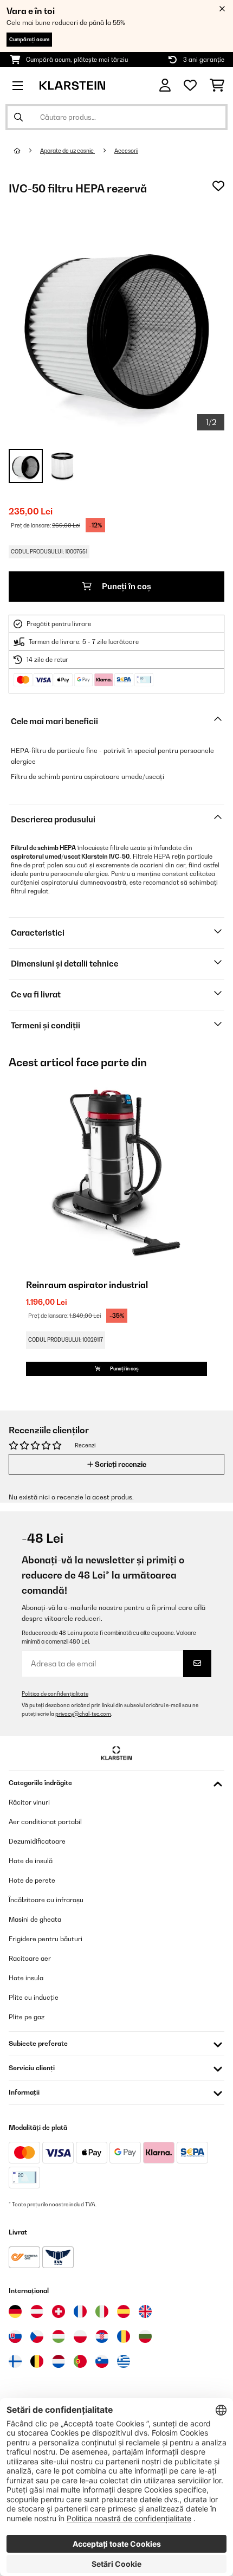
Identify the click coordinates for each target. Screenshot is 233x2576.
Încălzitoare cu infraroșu (46, 1900)
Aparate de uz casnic (67, 151)
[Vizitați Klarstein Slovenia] (102, 2361)
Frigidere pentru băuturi (46, 1939)
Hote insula (26, 1978)
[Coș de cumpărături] (217, 86)
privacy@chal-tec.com (83, 1714)
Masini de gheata (35, 1919)
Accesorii (126, 151)
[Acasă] (27, 151)
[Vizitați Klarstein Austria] (37, 2311)
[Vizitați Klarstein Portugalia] (80, 2361)
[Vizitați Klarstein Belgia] (37, 2361)
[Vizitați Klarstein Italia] (102, 2311)
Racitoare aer (30, 1958)
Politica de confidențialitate (55, 1694)
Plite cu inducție (34, 1997)
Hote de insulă (31, 1861)
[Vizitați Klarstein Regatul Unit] (145, 2311)
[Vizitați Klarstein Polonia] (80, 2336)
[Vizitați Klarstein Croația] (102, 2336)
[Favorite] (190, 86)
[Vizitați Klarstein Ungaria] (59, 2336)
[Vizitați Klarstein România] (124, 2336)
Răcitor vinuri (29, 1802)
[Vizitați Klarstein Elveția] (59, 2311)
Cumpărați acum (29, 39)
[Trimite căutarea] (18, 117)
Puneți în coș (126, 586)
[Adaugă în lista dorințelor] (218, 186)
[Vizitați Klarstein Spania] (124, 2311)
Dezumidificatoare (37, 1841)
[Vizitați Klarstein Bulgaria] (145, 2336)
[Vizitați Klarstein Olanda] (59, 2361)
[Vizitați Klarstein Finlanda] (15, 2361)
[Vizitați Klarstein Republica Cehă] (37, 2336)
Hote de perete (32, 1880)
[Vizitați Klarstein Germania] (15, 2311)
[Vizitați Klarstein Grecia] (124, 2362)
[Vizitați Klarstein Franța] (80, 2311)
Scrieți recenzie (120, 1464)
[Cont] (165, 85)
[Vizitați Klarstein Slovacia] (15, 2336)
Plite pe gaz (27, 2017)
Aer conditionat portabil (45, 1822)
